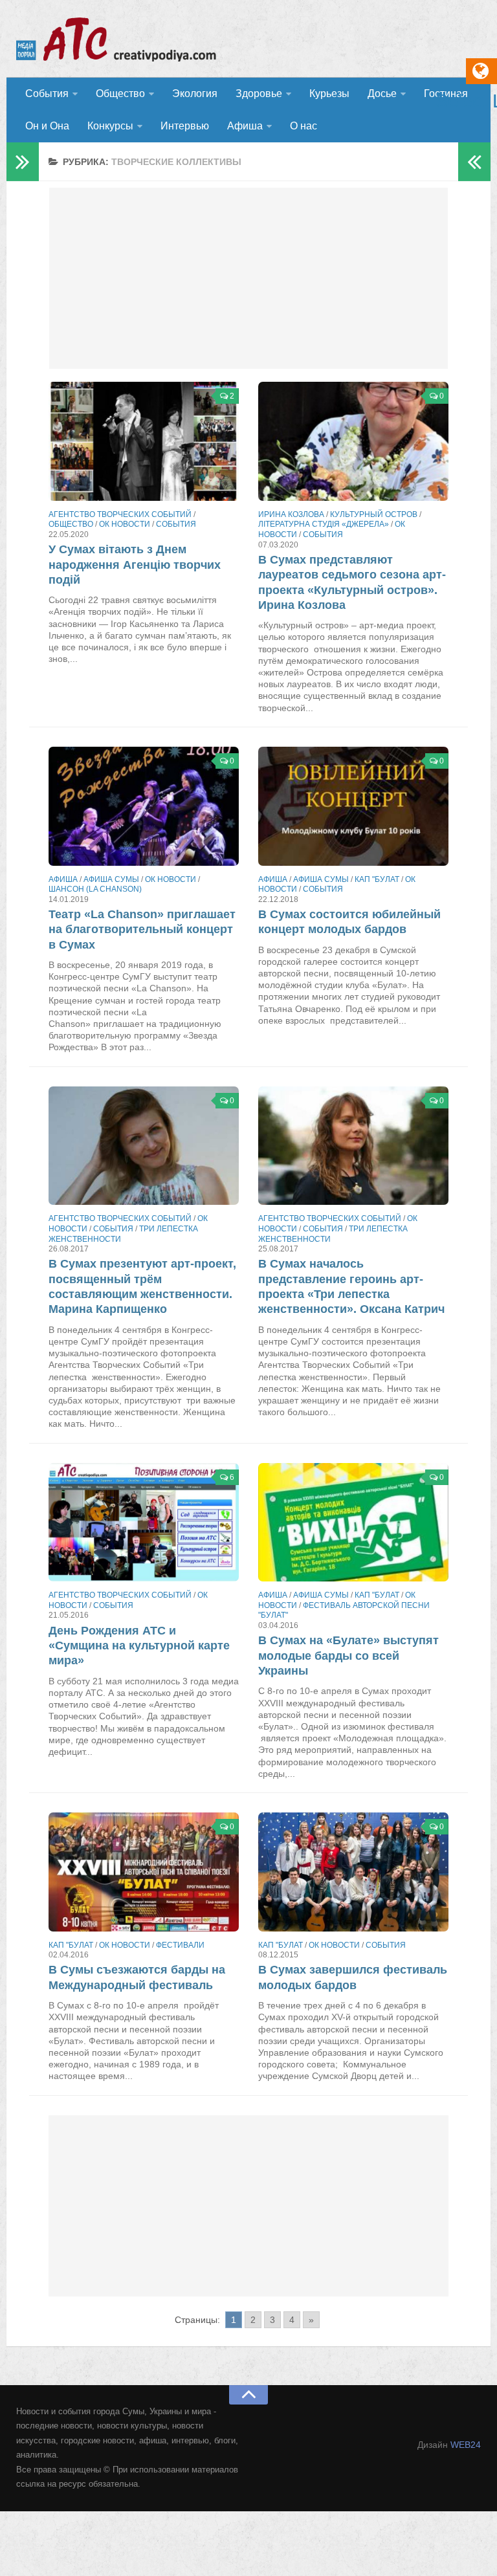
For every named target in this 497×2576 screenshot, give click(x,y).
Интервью (185, 126)
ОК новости (125, 524)
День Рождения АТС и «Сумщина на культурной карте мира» (139, 1646)
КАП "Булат (377, 879)
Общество (120, 94)
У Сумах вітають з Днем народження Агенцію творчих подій (135, 565)
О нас (304, 126)
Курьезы (329, 94)
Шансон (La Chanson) (95, 889)
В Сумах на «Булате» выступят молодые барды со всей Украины (348, 1656)
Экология (195, 94)
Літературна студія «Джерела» (324, 524)
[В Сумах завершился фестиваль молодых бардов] (353, 1872)
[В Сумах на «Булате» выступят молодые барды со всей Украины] (353, 1523)
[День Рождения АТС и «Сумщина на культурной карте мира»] (144, 1523)
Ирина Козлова (291, 514)
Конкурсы (110, 126)
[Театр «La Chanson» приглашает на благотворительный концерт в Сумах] (144, 806)
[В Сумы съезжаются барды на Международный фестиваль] (144, 1872)
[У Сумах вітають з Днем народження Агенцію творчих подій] (144, 441)
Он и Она (47, 126)
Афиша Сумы (111, 879)
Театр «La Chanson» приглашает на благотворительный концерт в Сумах (142, 930)
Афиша (245, 126)
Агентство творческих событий (120, 514)
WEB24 (466, 2445)
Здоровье (259, 94)
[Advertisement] (248, 278)
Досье (382, 94)
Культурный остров (374, 514)
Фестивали (180, 1945)
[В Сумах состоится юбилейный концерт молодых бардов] (353, 806)
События (47, 94)
